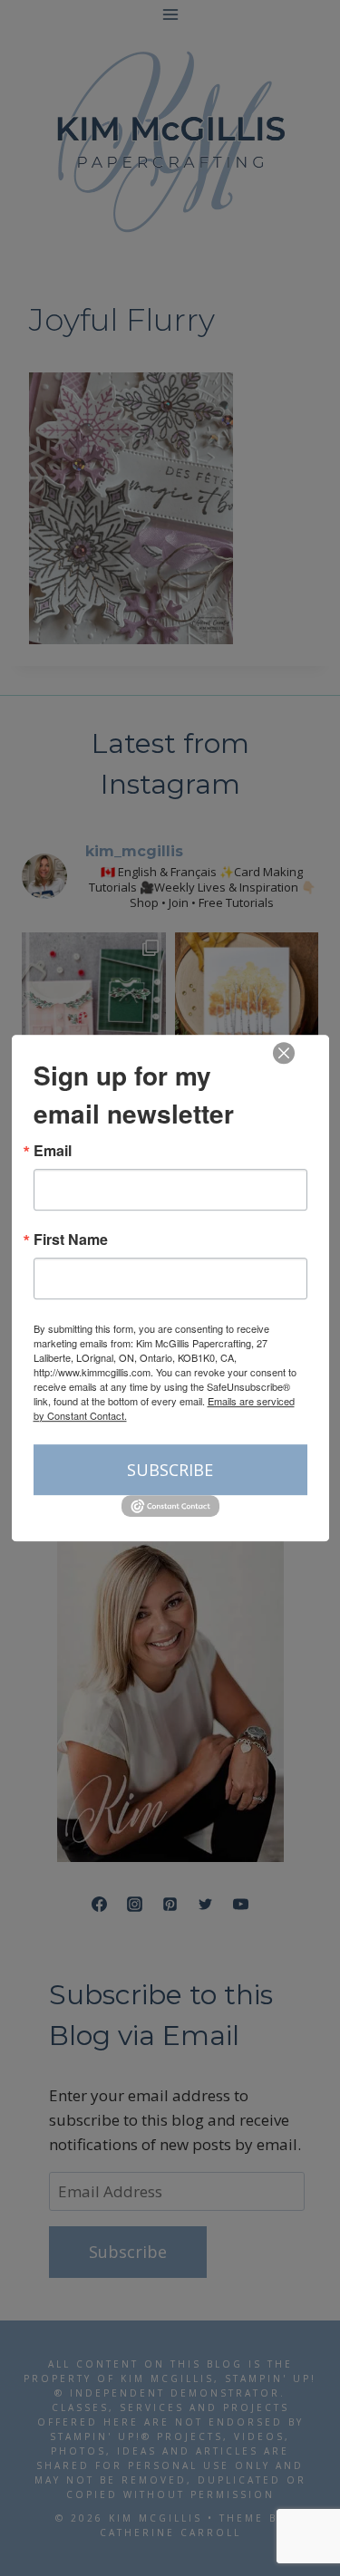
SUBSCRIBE (170, 1470)
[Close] (284, 1053)
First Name (71, 1240)
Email (53, 1151)
